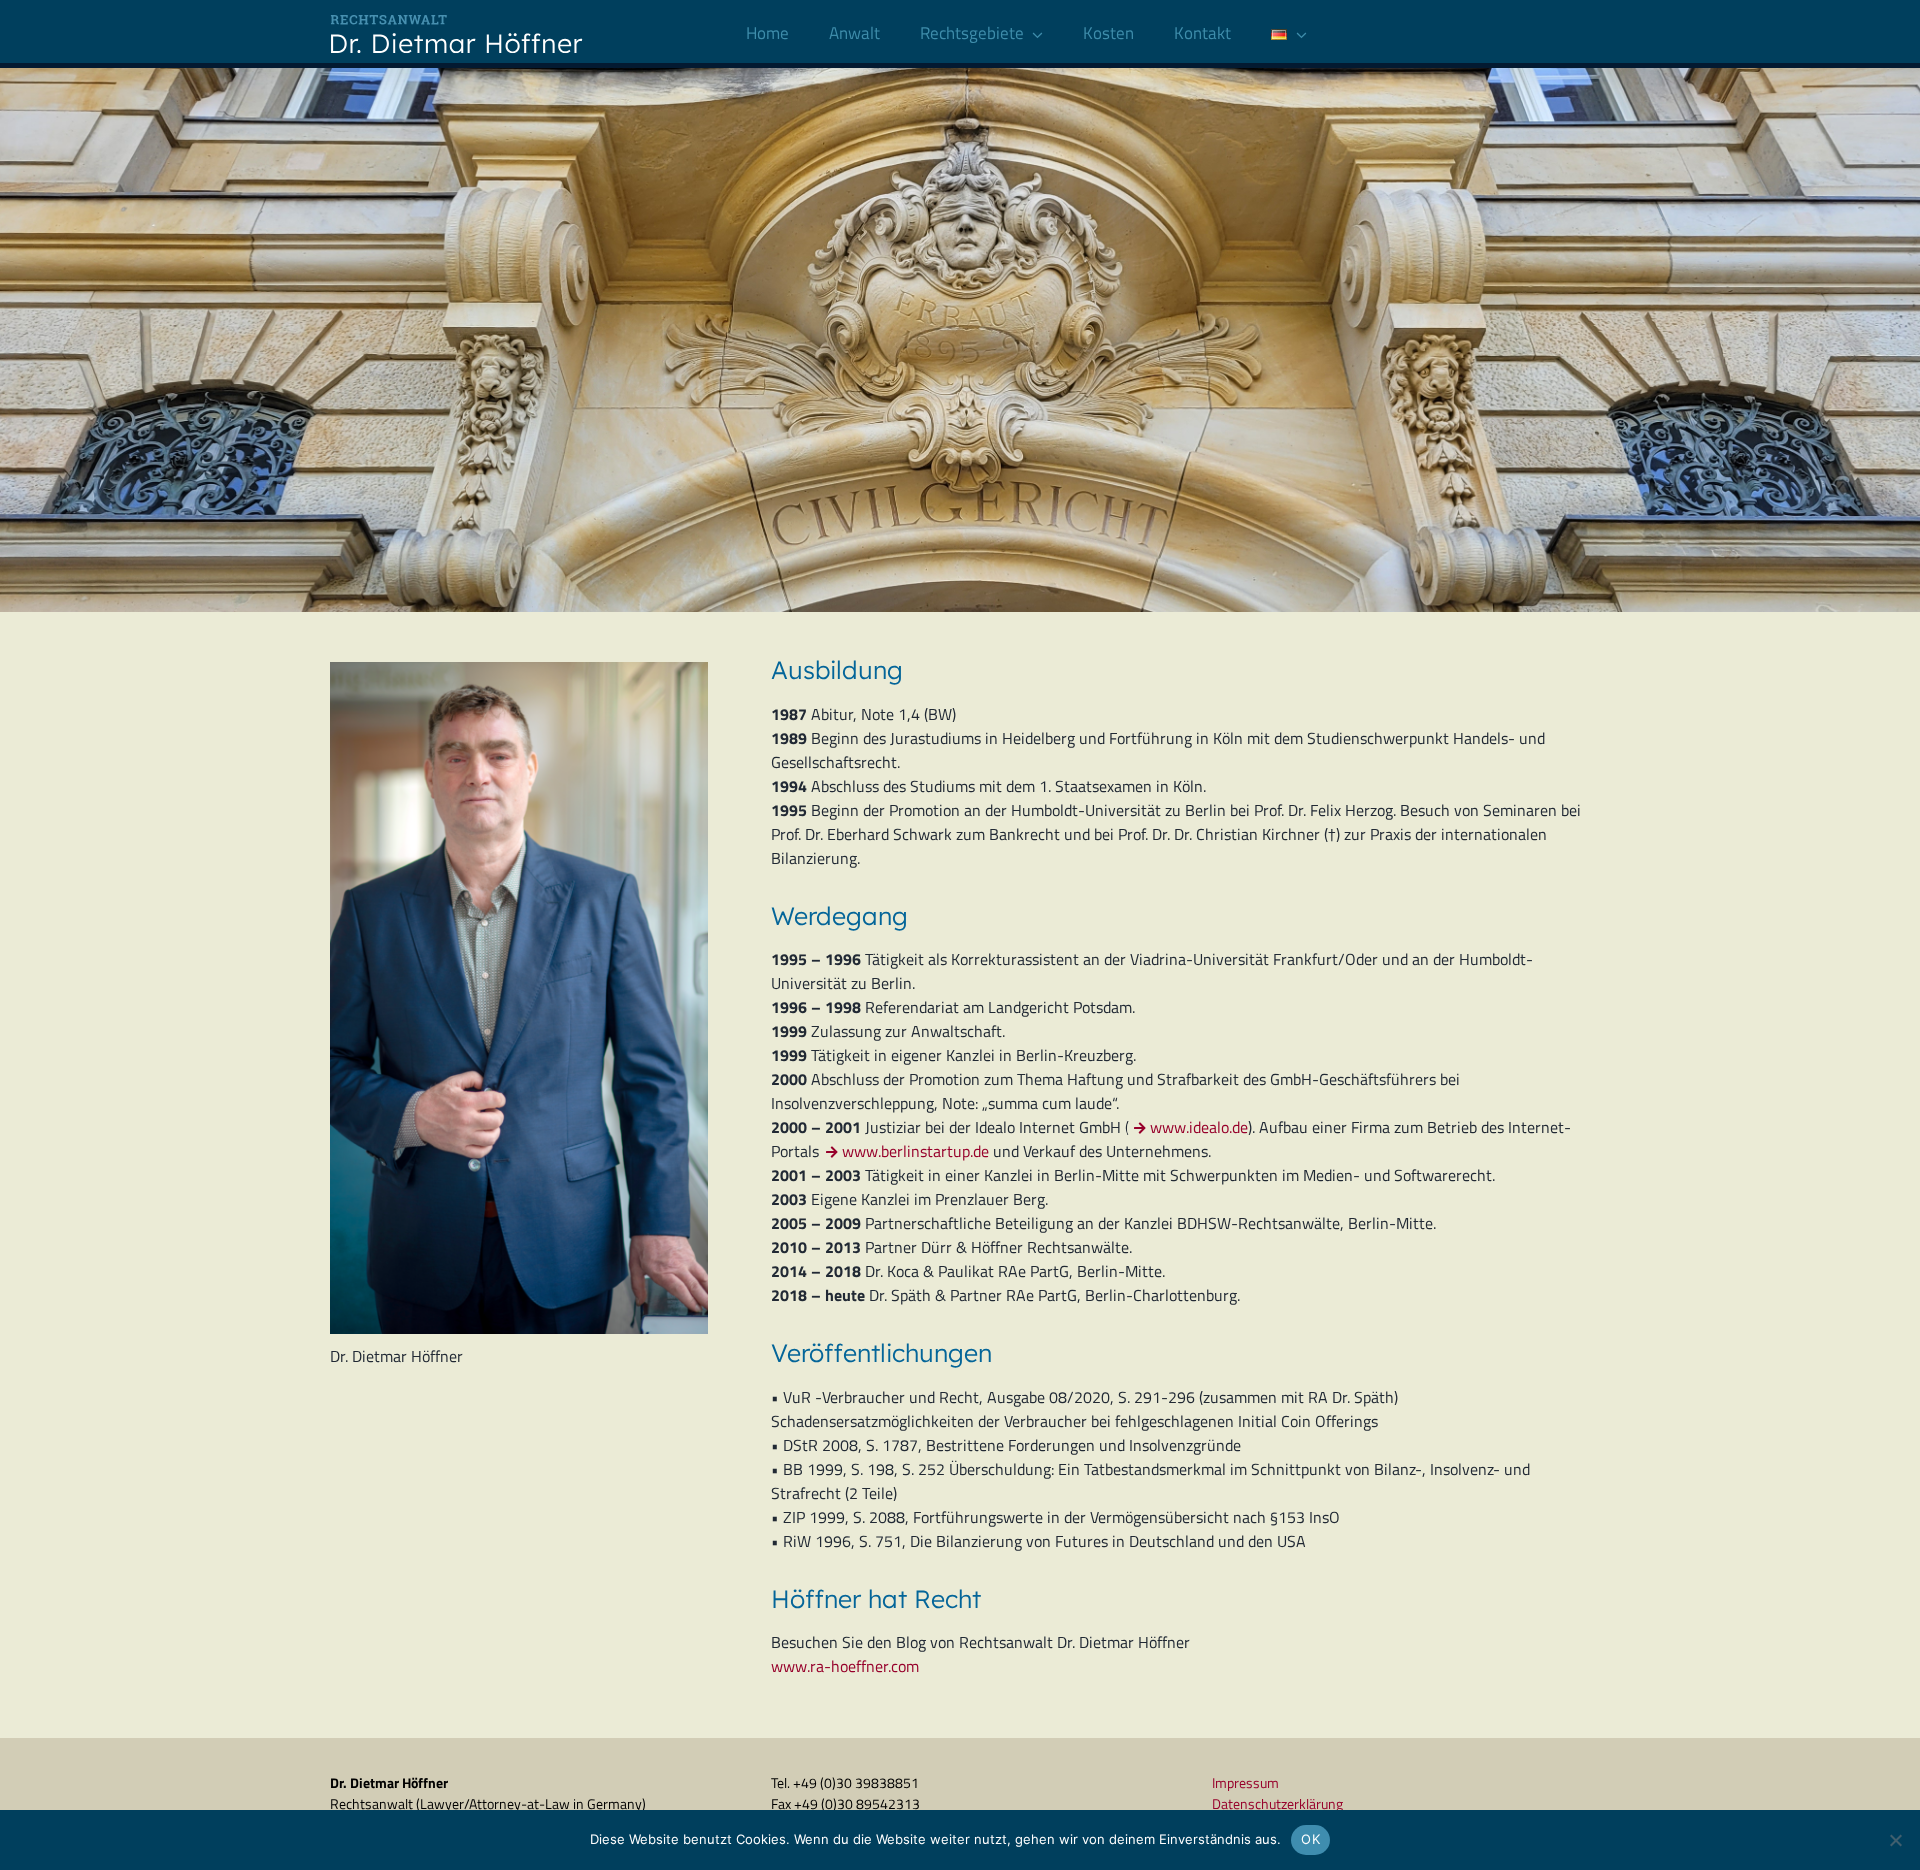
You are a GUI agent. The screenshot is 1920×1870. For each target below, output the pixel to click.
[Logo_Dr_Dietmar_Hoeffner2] (464, 18)
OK (1310, 1839)
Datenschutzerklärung (1277, 1803)
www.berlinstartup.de (915, 1151)
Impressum (1245, 1782)
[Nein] (1895, 1840)
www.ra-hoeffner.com (845, 1666)
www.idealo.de (1199, 1127)
